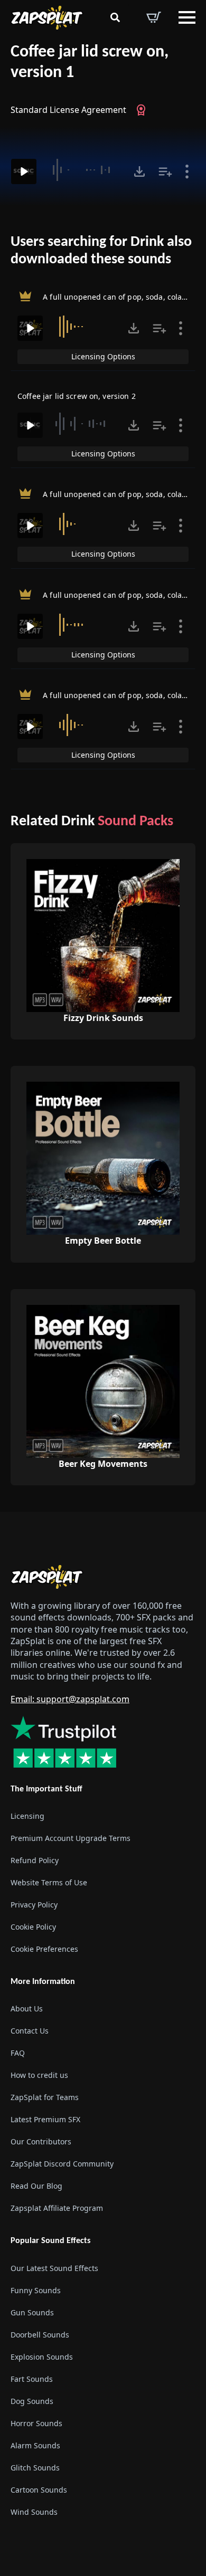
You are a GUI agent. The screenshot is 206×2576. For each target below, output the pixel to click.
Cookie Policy (33, 1927)
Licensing (27, 1816)
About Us (27, 2009)
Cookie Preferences (44, 1949)
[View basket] (154, 17)
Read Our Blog (36, 2186)
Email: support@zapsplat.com (70, 1699)
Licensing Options (103, 356)
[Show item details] (187, 171)
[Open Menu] (187, 17)
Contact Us (30, 2031)
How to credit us (39, 2075)
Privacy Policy (34, 1905)
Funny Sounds (36, 2290)
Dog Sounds (32, 2401)
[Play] (24, 171)
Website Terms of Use (49, 1882)
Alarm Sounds (35, 2445)
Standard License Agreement (68, 110)
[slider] (84, 170)
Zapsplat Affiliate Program (57, 2208)
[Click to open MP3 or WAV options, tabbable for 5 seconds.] (139, 171)
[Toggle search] (115, 17)
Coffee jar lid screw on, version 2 (77, 396)
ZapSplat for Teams (45, 2097)
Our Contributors (41, 2141)
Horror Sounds (36, 2423)
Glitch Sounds (35, 2468)
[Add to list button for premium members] (165, 171)
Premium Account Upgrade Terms (71, 1838)
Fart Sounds (32, 2379)
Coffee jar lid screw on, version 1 (90, 63)
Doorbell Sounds (40, 2335)
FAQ (18, 2053)
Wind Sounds (34, 2512)
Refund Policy (35, 1860)
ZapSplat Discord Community (62, 2164)
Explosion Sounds (42, 2357)
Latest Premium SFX (45, 2119)
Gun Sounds (32, 2312)
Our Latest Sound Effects (54, 2268)
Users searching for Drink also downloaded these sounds (101, 251)
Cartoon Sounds (39, 2490)
